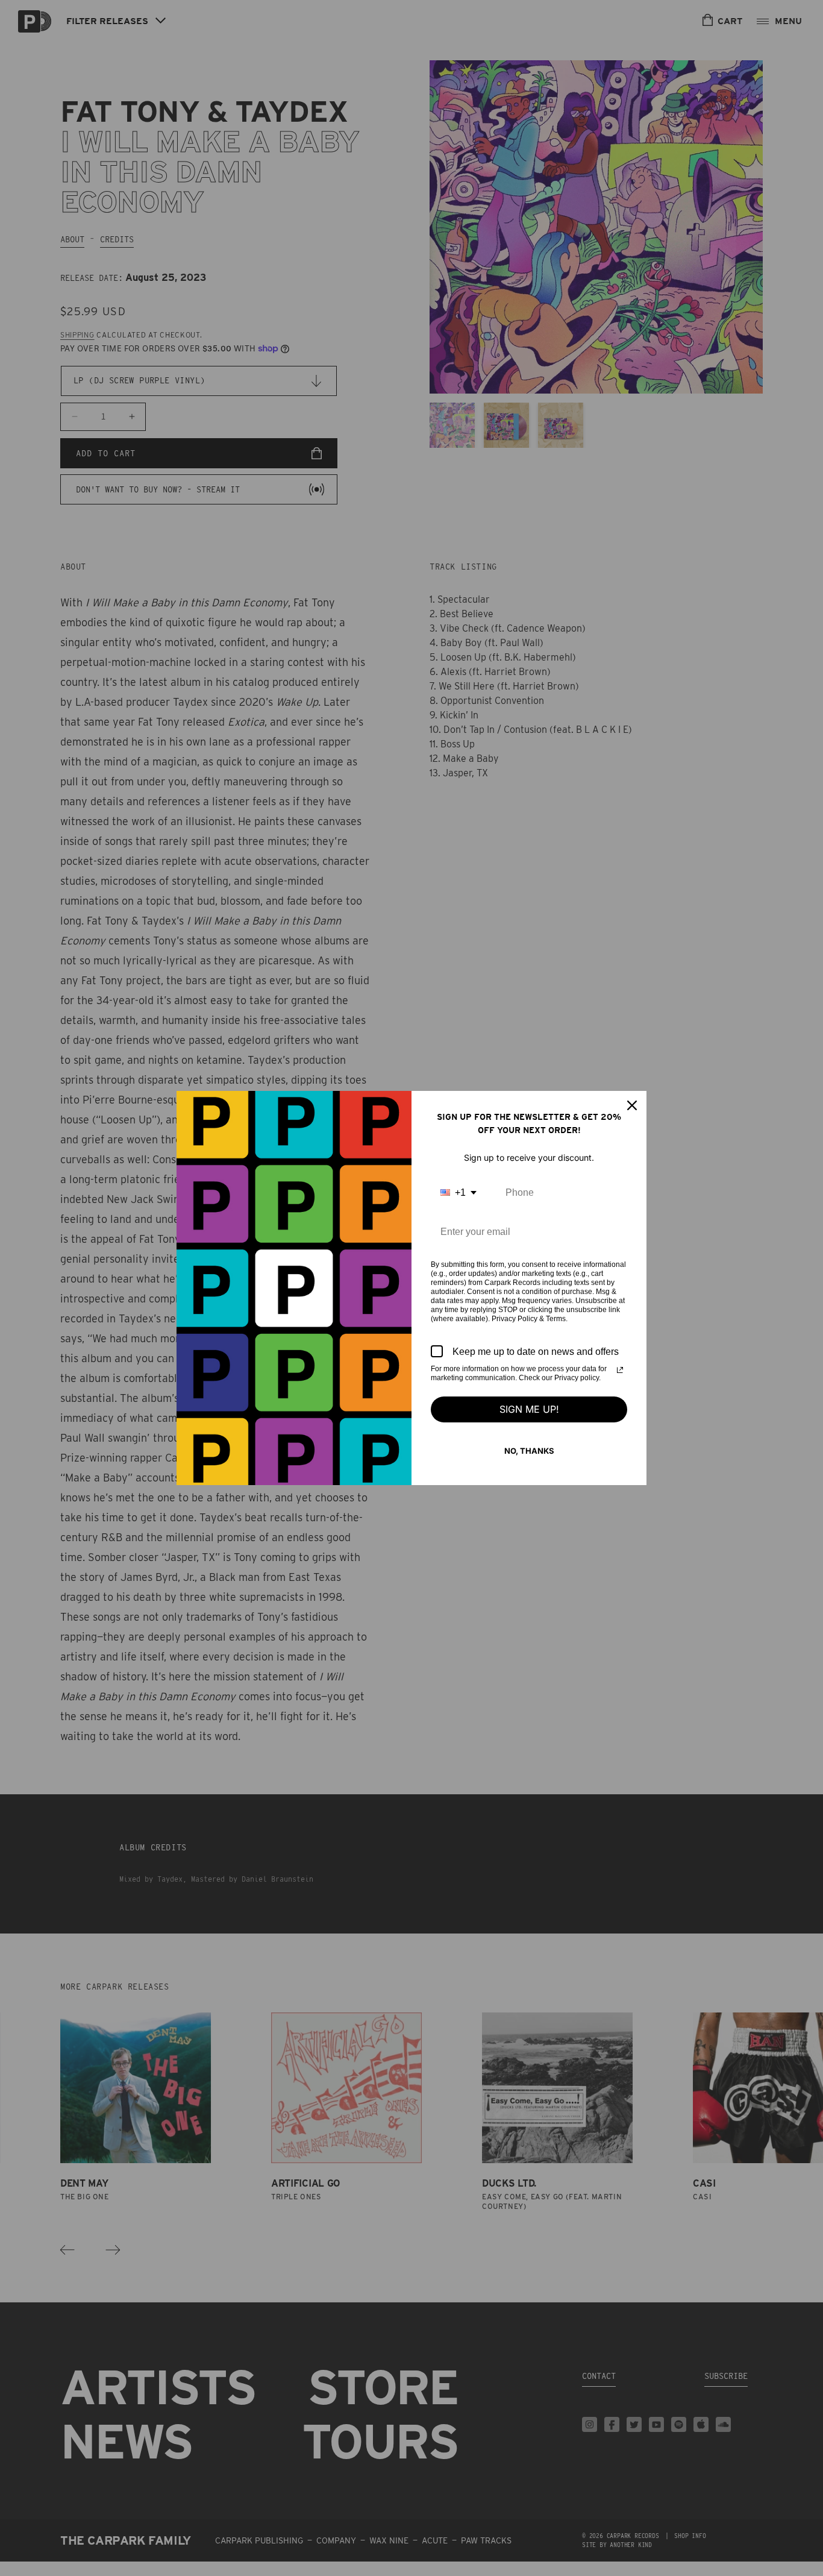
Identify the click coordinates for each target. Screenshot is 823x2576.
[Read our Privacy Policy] (620, 1370)
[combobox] (458, 1192)
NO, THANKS (529, 1451)
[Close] (632, 1105)
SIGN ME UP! (529, 1409)
